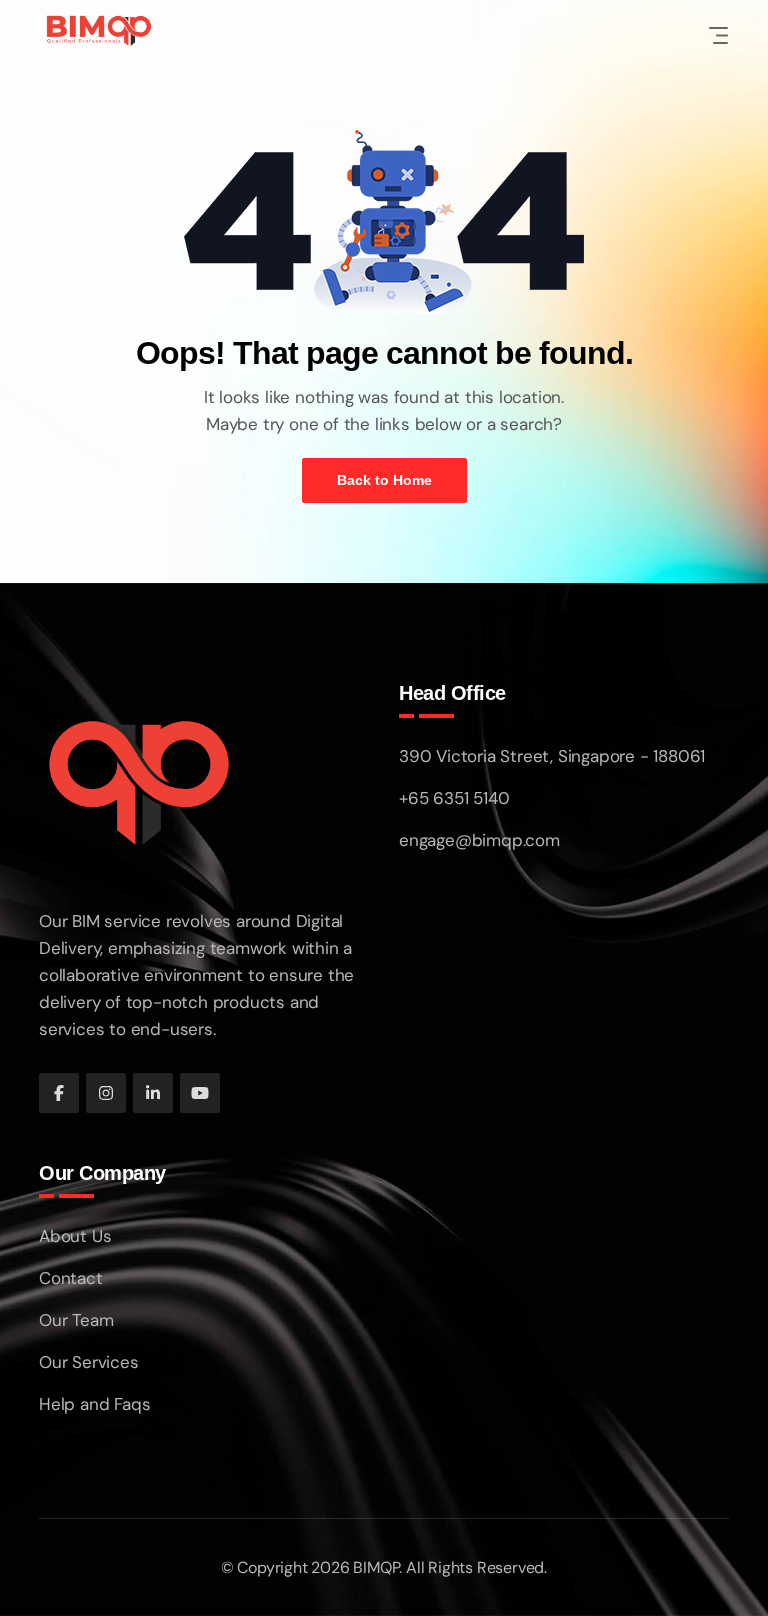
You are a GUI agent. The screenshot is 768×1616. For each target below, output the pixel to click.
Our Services (89, 1362)
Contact (71, 1278)
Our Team (76, 1320)
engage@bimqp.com (479, 840)
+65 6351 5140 (454, 798)
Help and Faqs (94, 1404)
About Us (75, 1236)
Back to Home (384, 480)
